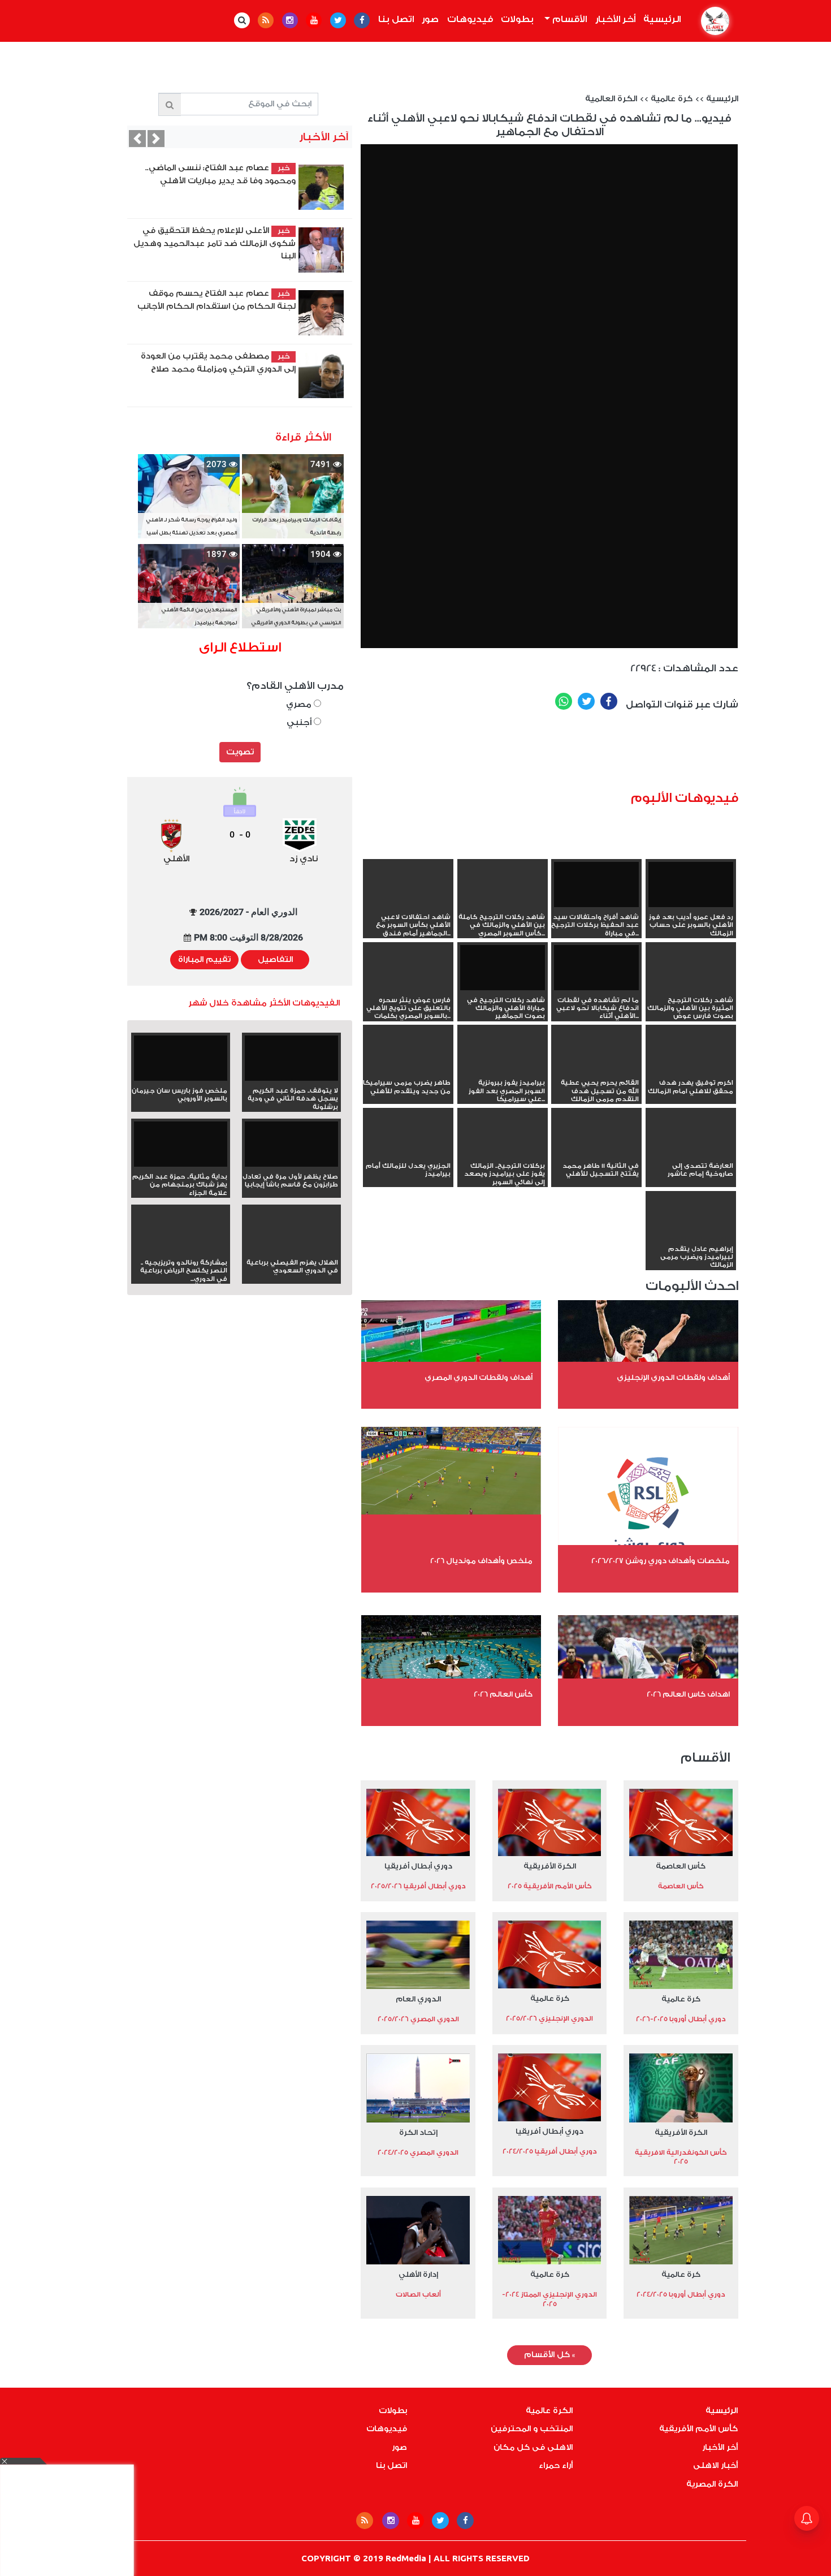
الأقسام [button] (568, 19)
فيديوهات (470, 19)
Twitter (586, 701)
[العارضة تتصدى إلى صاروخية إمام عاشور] (691, 1154)
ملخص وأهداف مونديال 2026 (481, 1561)
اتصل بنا (396, 19)
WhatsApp (564, 701)
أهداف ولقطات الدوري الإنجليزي (673, 1377)
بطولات (517, 19)
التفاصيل (275, 960)
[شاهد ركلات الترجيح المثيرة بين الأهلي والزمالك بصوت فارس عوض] (691, 988)
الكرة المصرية (712, 2484)
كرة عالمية (672, 99)
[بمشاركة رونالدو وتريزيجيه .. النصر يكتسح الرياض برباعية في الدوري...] (181, 1250)
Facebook (609, 701)
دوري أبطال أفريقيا (418, 1866)
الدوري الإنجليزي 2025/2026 (549, 2018)
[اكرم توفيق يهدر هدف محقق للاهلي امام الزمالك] (691, 1071)
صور (430, 19)
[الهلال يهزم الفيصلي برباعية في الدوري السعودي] (291, 1250)
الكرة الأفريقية (550, 1866)
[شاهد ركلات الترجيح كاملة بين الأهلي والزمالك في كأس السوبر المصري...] (503, 905)
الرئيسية (660, 19)
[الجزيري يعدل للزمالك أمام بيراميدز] (408, 1154)
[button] (137, 139)
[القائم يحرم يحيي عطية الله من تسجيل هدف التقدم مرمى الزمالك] (596, 1071)
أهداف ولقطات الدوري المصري (479, 1377)
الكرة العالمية (611, 99)
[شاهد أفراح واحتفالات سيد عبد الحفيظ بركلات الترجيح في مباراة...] (596, 886)
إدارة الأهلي (418, 2274)
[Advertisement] (566, 754)
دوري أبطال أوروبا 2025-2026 (681, 2019)
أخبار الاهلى (715, 2466)
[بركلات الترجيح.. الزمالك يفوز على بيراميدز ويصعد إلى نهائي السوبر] (503, 1154)
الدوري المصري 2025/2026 (418, 2019)
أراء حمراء (556, 2466)
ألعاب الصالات (418, 2294)
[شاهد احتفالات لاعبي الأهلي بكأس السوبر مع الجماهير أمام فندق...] (408, 905)
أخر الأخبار (615, 19)
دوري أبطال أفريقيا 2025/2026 (418, 1886)
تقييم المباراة (204, 960)
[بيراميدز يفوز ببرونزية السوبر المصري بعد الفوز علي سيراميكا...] (503, 1071)
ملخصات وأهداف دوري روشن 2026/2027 (661, 1561)
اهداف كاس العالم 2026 (688, 1694)
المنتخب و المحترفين (532, 2429)
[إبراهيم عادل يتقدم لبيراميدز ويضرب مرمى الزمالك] (691, 1237)
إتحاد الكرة (418, 2132)
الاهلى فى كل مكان (533, 2448)
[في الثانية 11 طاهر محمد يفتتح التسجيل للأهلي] (596, 1154)
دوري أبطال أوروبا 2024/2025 (681, 2294)
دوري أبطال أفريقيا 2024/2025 (550, 2151)
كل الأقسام (549, 2355)
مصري (300, 704)
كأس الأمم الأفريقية (698, 2429)
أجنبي (300, 722)
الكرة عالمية (549, 2411)
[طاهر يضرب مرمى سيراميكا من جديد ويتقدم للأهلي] (408, 1071)
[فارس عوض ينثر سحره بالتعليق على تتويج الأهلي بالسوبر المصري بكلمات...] (408, 988)
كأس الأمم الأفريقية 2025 (550, 1886)
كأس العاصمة (681, 1866)
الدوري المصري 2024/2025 (418, 2152)
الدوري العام (418, 1999)
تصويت (240, 752)
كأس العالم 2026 (503, 1694)
